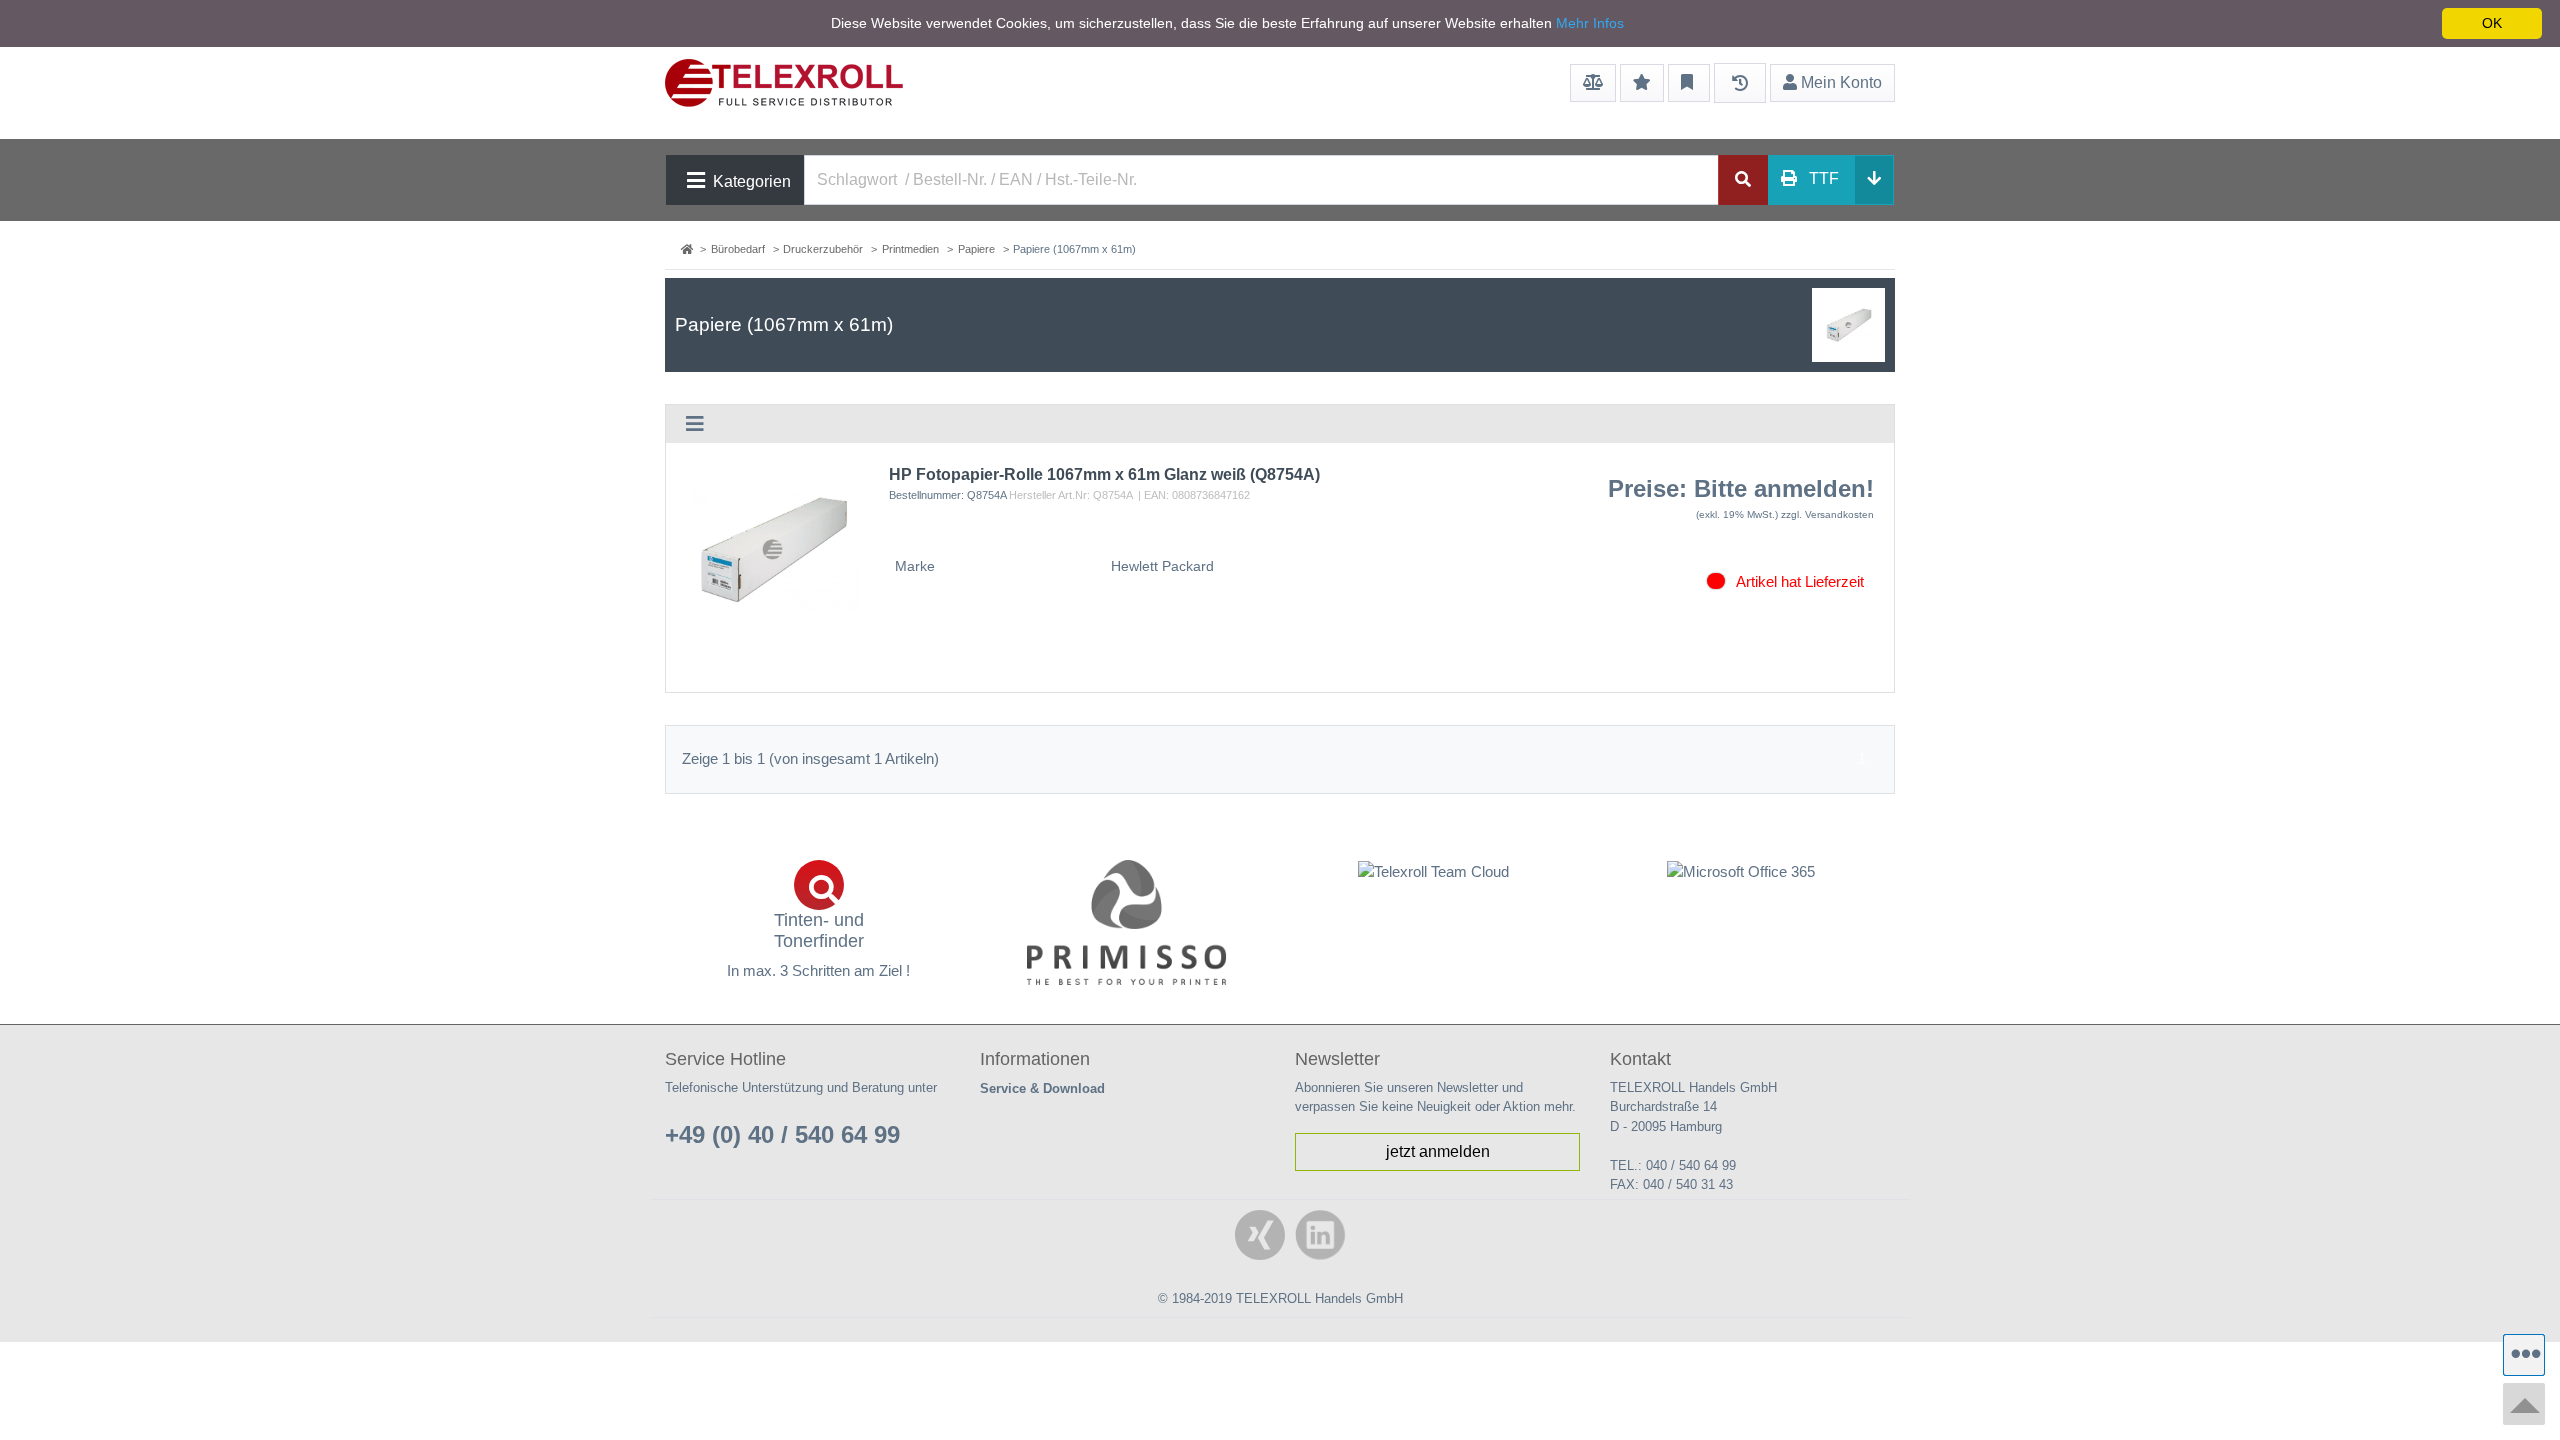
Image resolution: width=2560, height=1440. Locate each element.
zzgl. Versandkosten (1827, 514)
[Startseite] (689, 249)
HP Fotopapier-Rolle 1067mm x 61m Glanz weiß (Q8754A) (1104, 474)
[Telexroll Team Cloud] (1434, 883)
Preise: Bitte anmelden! (1741, 488)
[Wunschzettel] (1642, 83)
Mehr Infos (1590, 23)
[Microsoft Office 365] (1742, 871)
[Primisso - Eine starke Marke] (1127, 922)
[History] (1740, 83)
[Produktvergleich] (1593, 83)
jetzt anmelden (1438, 1151)
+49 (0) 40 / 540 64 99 (782, 1134)
